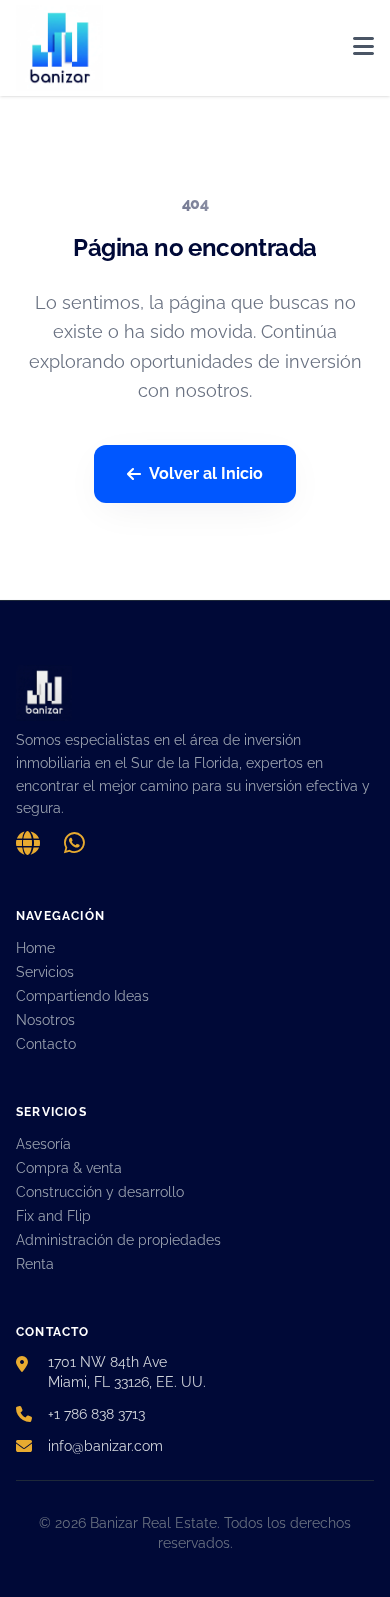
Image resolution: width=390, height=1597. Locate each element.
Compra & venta (69, 1168)
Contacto (46, 1044)
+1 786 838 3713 (96, 1414)
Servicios (45, 972)
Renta (35, 1264)
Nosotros (45, 1020)
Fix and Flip (53, 1216)
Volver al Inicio (206, 473)
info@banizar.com (105, 1446)
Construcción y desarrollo (100, 1192)
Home (35, 948)
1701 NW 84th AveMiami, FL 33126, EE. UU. (127, 1372)
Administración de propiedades (118, 1240)
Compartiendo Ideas (82, 996)
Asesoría (43, 1144)
